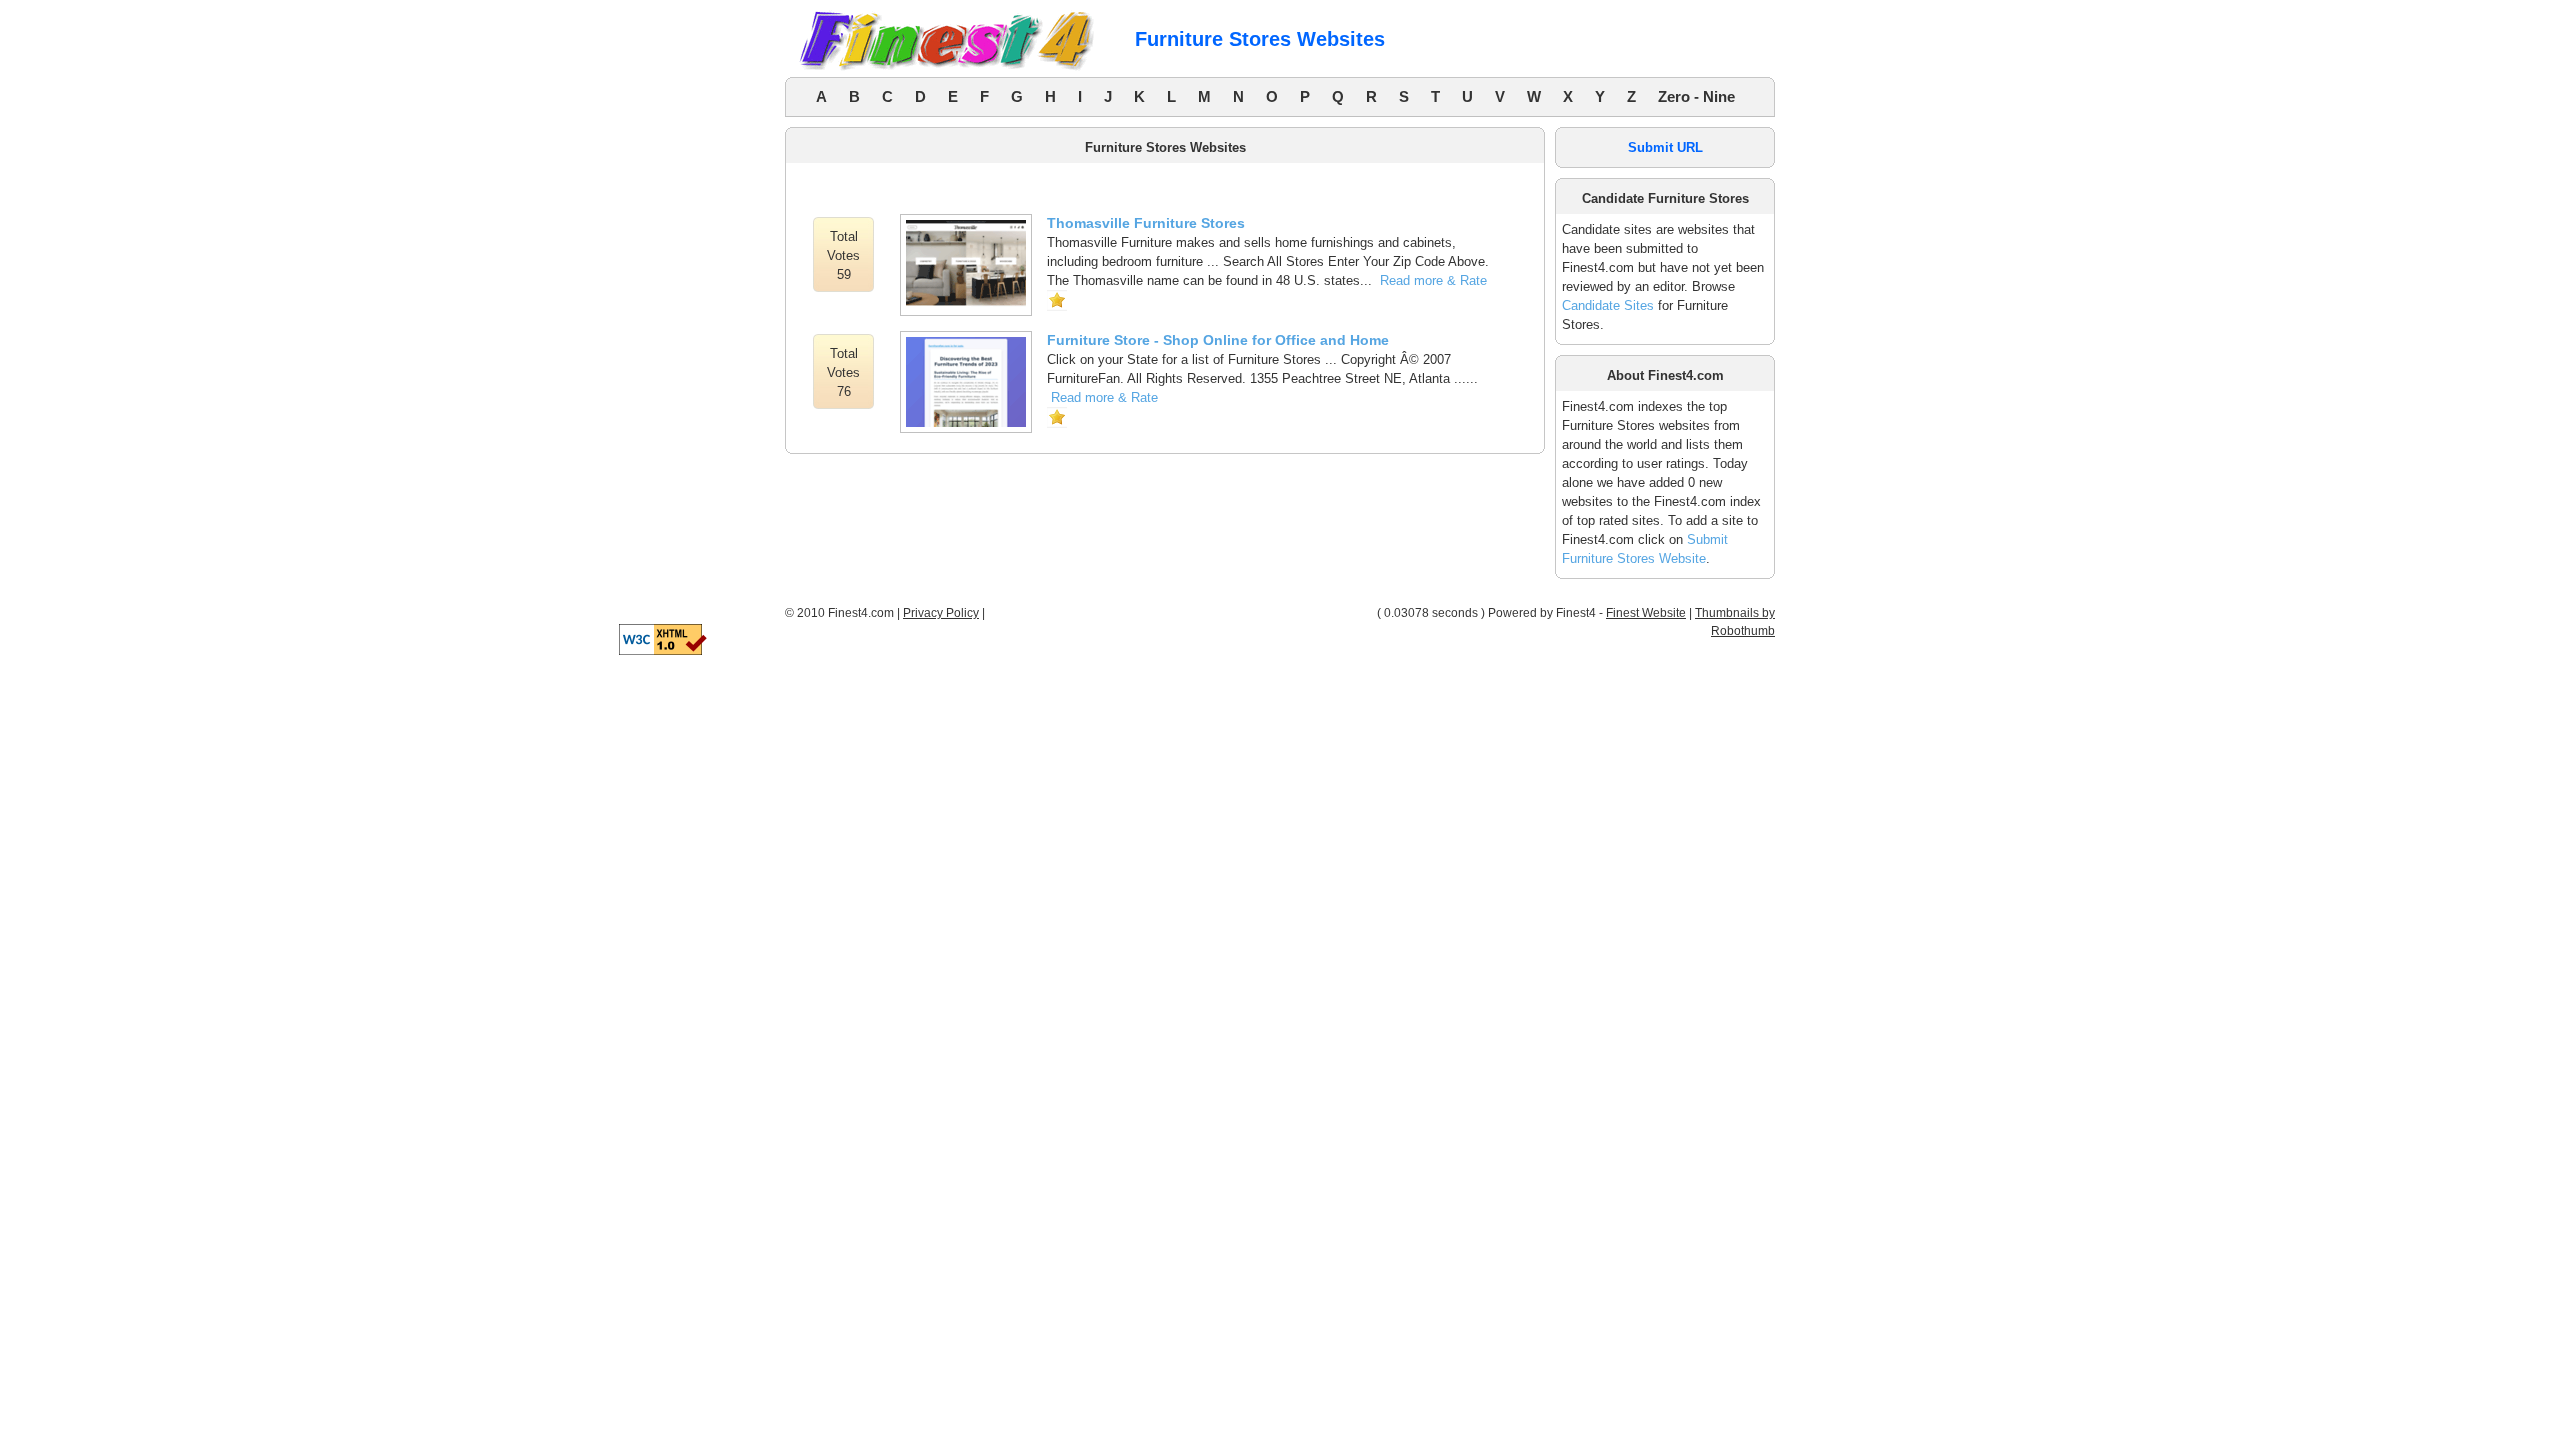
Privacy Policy (941, 613)
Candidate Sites (1608, 305)
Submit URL (1665, 147)
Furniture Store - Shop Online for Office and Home (1218, 340)
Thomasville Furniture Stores (1146, 223)
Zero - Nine (1696, 96)
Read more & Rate (1433, 280)
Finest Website (1646, 613)
